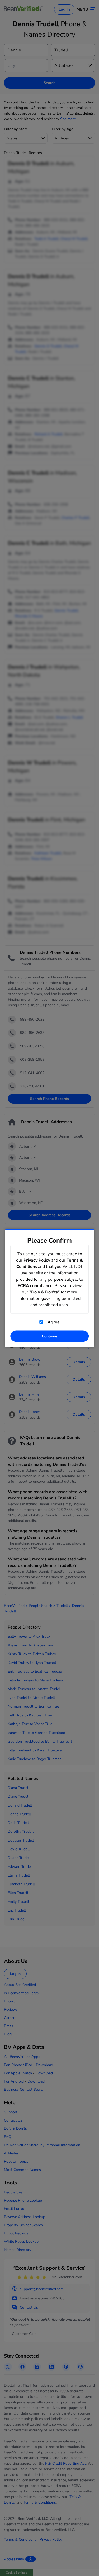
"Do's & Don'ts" (44, 1292)
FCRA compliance (35, 1285)
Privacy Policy (37, 1260)
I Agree (52, 1322)
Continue (49, 1336)
